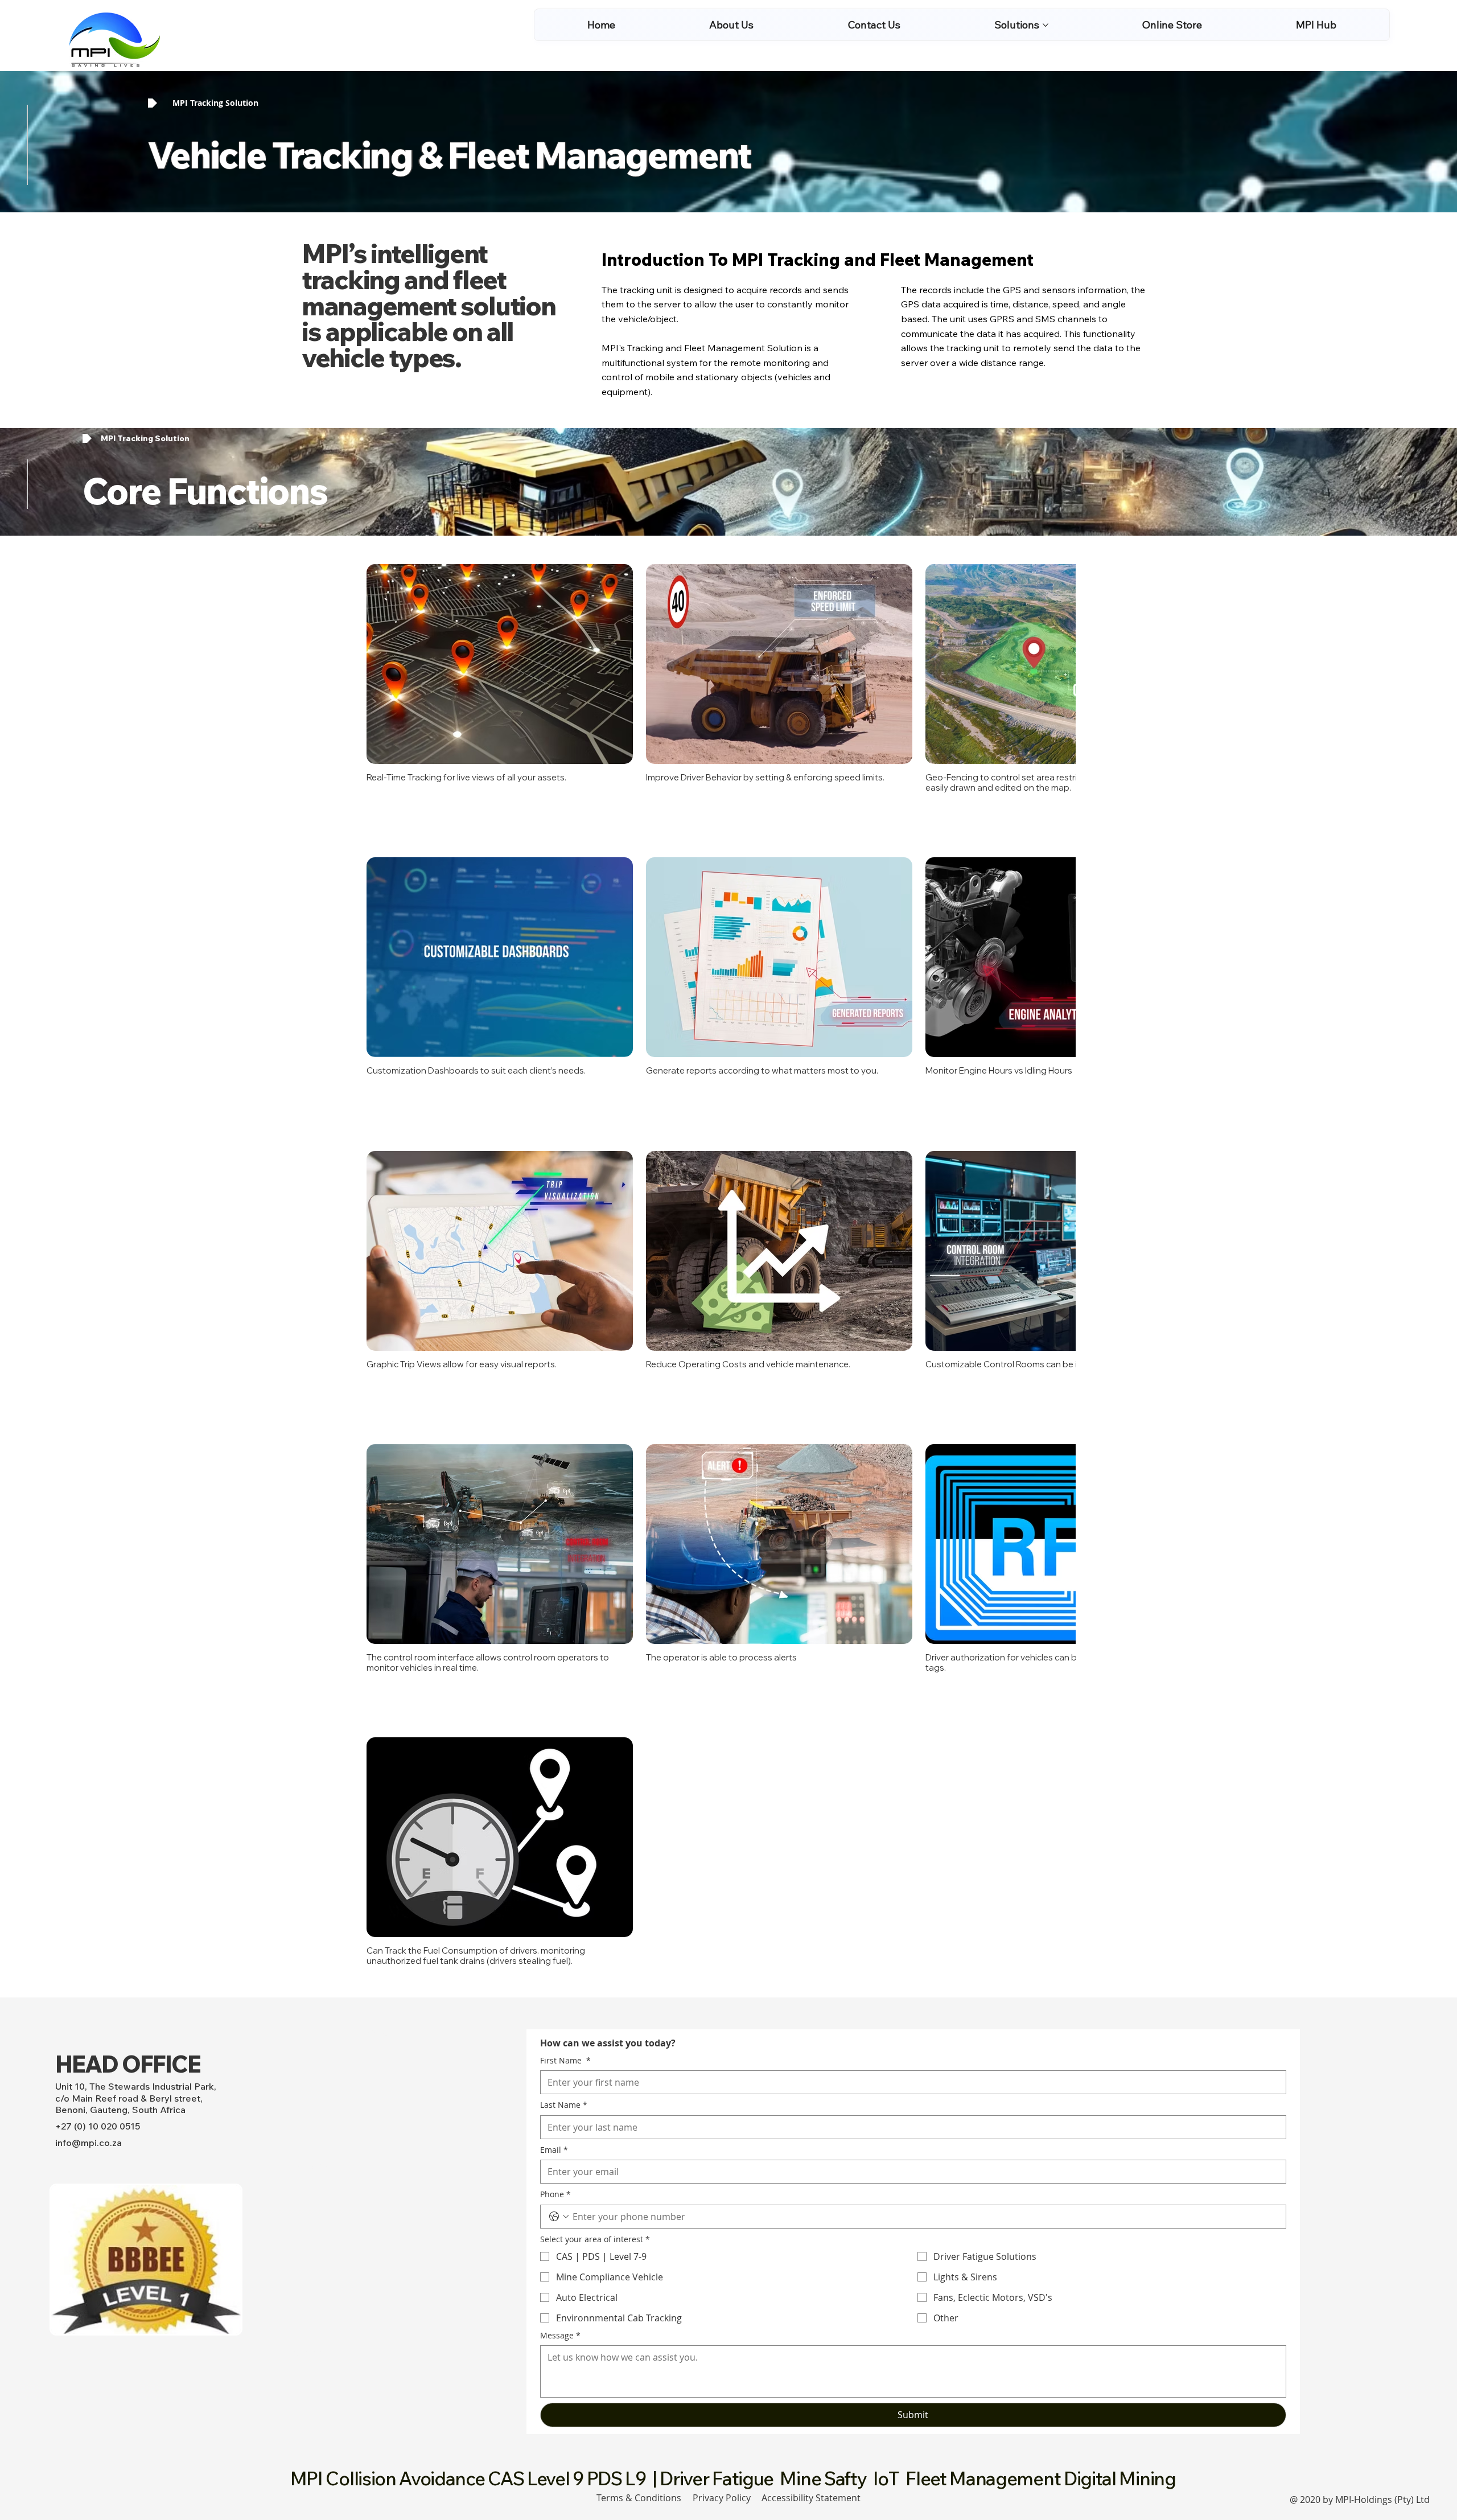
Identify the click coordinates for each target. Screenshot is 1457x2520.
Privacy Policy (722, 2386)
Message (560, 2223)
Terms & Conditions (639, 2386)
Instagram (310, 2241)
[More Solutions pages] (1046, 25)
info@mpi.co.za (89, 2031)
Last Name (564, 1993)
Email (554, 2038)
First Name (565, 1948)
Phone (555, 2083)
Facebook (309, 2054)
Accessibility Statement (811, 2386)
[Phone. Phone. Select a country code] (559, 2105)
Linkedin (306, 2262)
